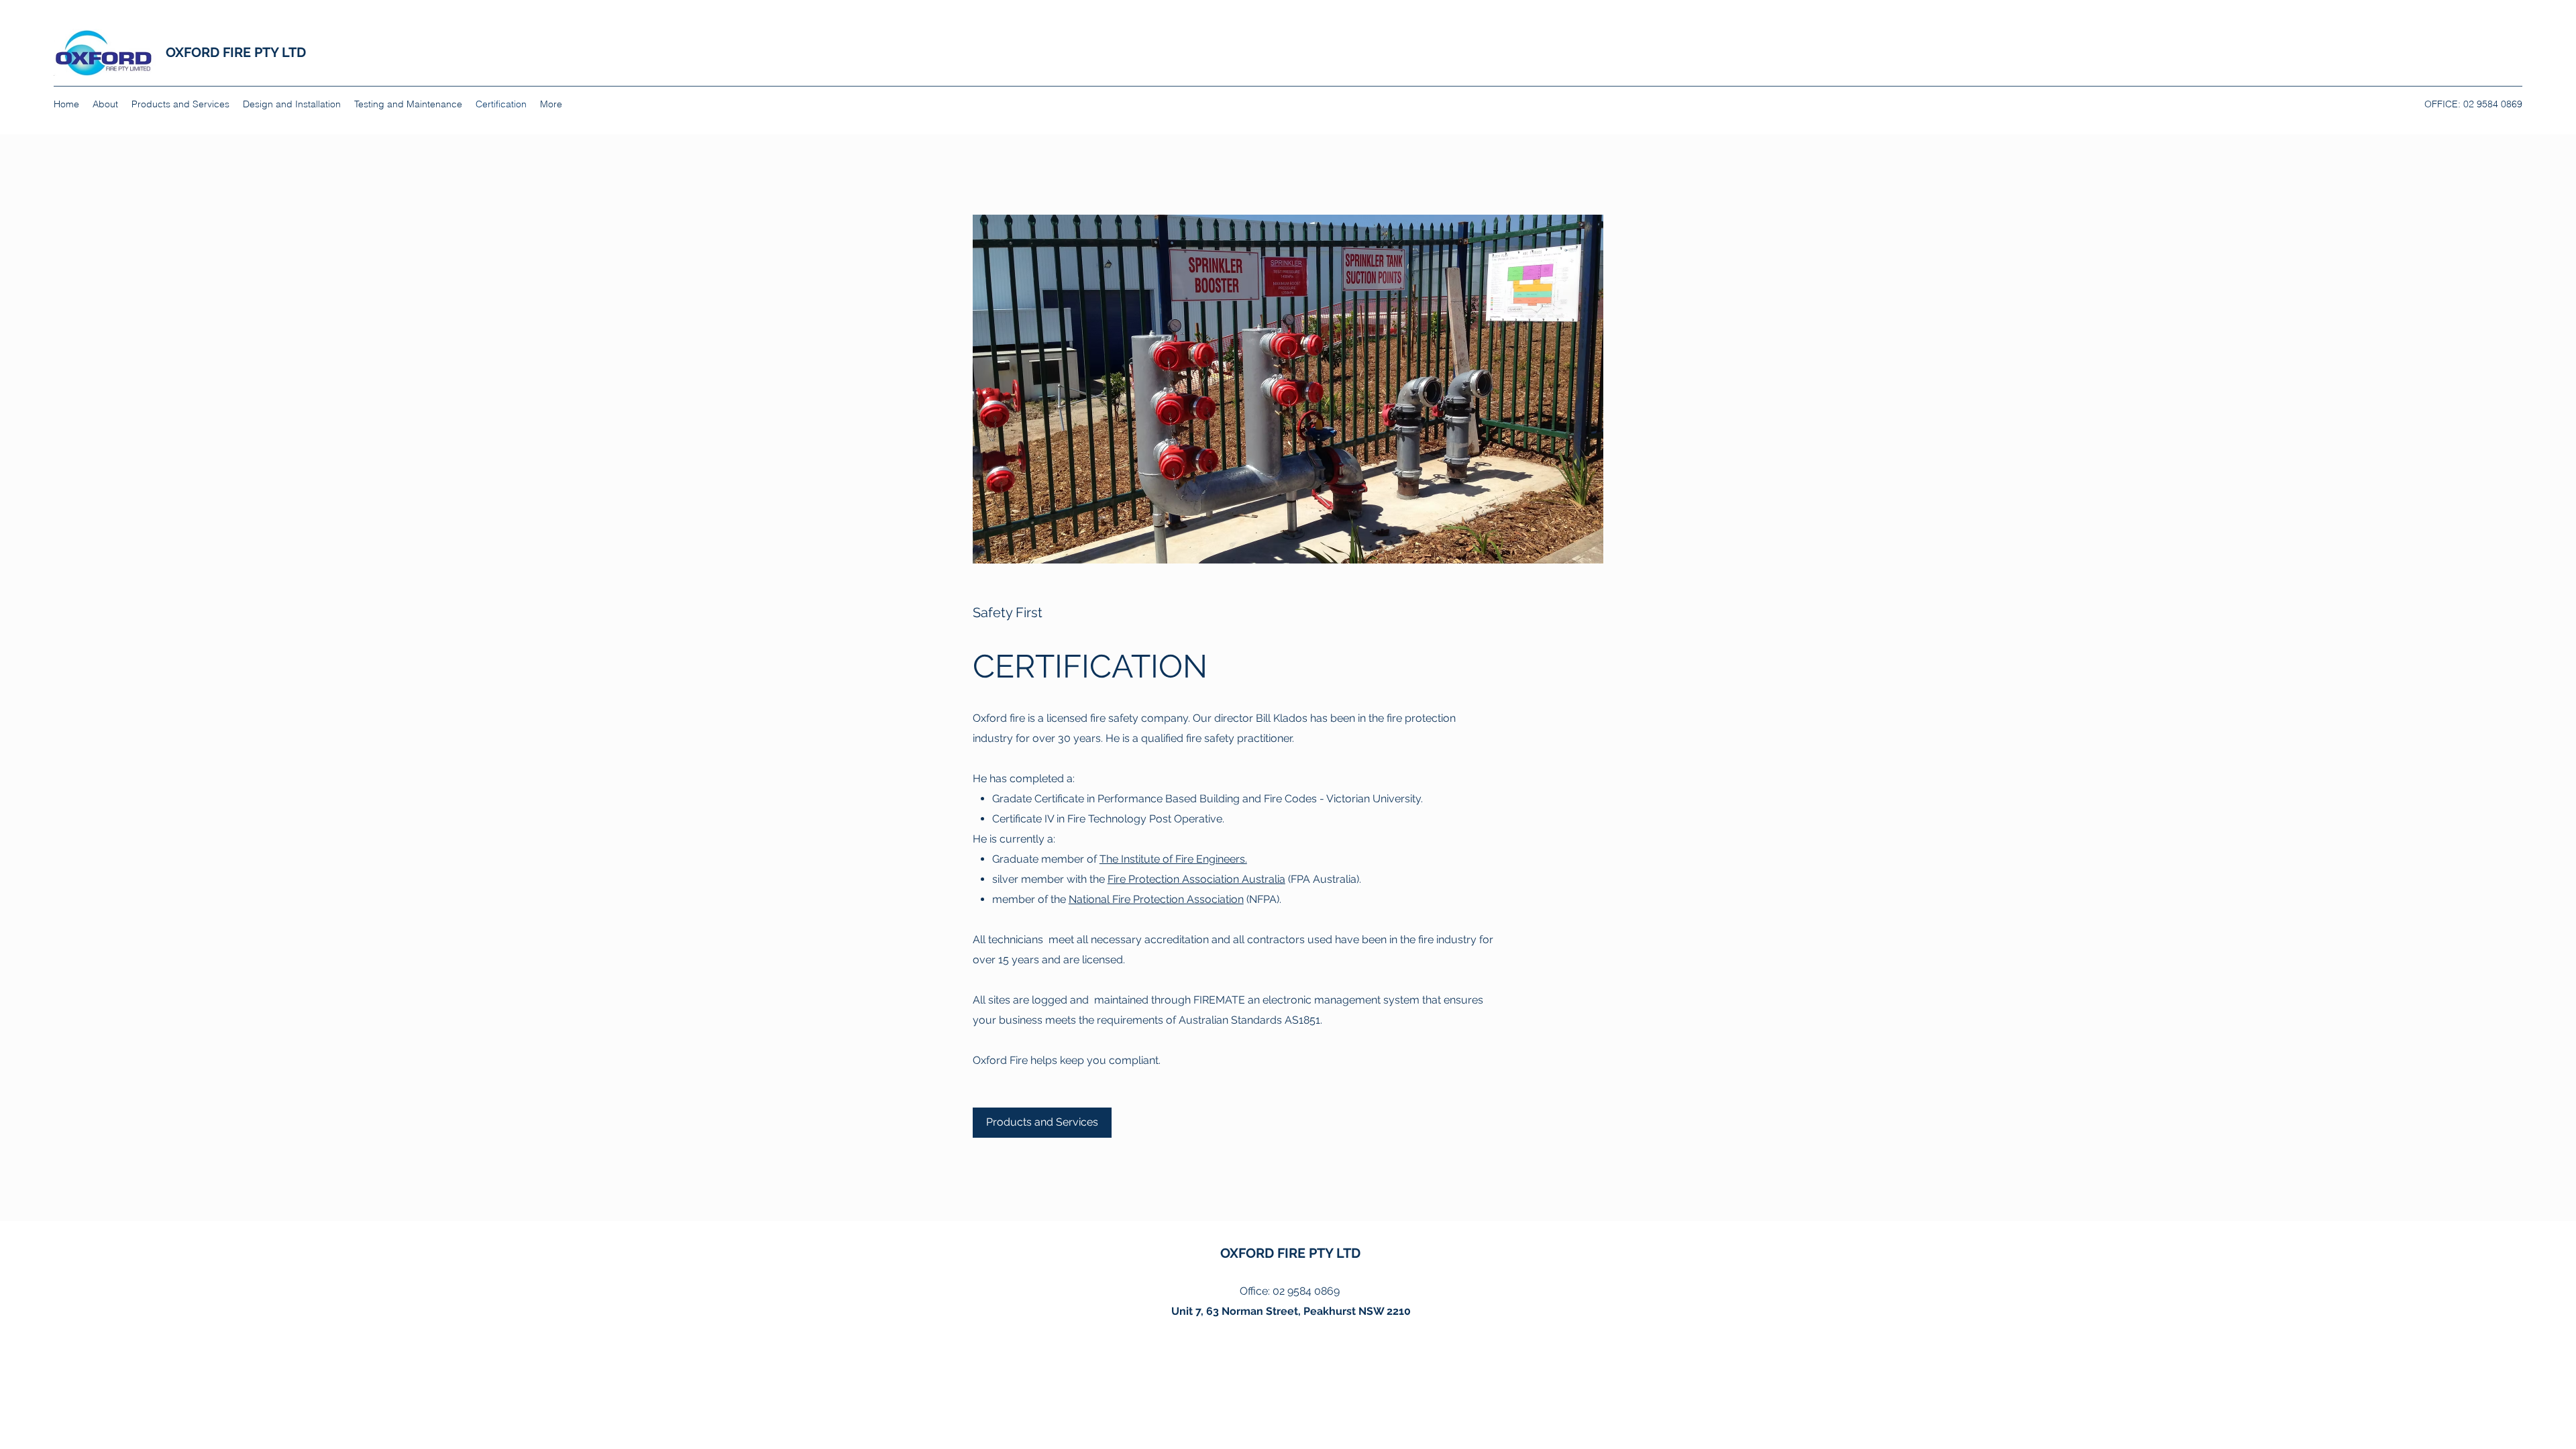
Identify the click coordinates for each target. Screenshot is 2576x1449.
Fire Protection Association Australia (1196, 879)
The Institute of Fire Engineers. (1173, 859)
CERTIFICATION (1090, 666)
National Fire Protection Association (1156, 899)
